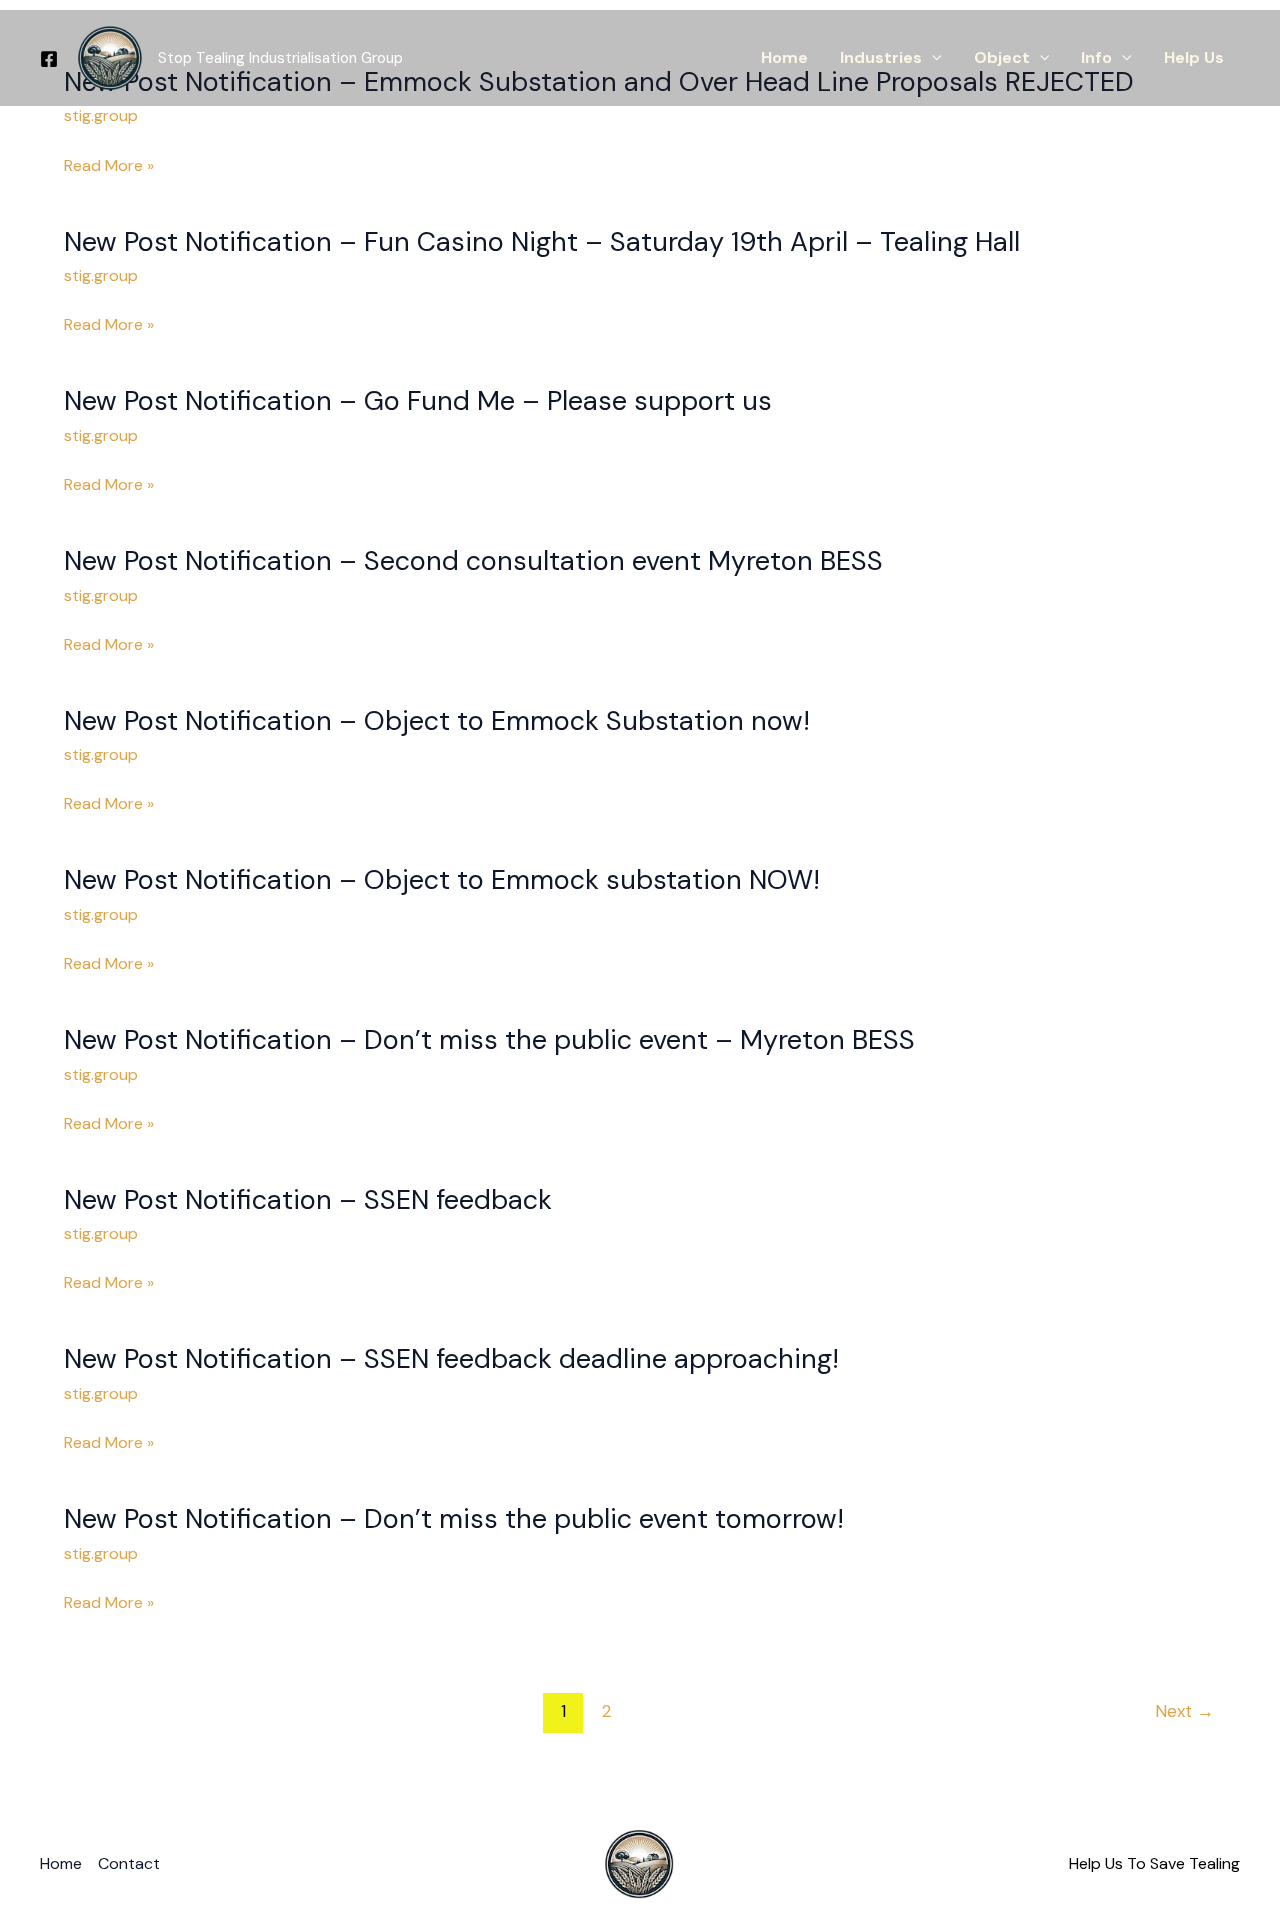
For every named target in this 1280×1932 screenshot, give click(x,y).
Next (1184, 1711)
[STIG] (110, 56)
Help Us (1194, 57)
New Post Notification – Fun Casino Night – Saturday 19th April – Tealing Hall (542, 241)
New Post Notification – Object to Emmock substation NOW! (442, 879)
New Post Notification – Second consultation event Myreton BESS (473, 560)
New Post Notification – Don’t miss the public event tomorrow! (454, 1518)
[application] (932, 58)
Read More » (109, 166)
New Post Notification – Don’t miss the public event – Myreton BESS (489, 1039)
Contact (129, 1863)
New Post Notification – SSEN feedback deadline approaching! (451, 1358)
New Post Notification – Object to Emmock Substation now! (437, 720)
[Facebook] (49, 59)
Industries (881, 57)
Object (1002, 57)
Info (1096, 57)
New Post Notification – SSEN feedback (308, 1199)
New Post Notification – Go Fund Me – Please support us (418, 400)
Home (784, 57)
